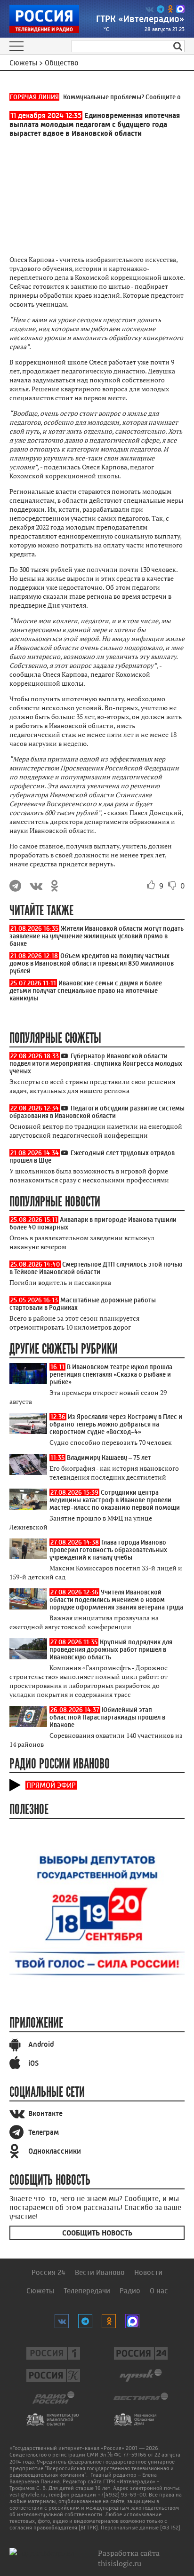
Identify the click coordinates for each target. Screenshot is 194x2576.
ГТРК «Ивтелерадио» (140, 19)
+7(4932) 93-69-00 (122, 2495)
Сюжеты (40, 2291)
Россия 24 (48, 2272)
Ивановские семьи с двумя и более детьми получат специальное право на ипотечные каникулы (86, 991)
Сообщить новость (97, 2233)
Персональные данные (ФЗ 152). (141, 2528)
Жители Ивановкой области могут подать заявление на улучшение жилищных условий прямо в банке (97, 936)
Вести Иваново (100, 2272)
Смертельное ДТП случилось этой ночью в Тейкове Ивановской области (96, 1268)
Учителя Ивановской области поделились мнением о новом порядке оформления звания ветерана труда (116, 1600)
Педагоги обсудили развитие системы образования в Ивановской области (97, 1112)
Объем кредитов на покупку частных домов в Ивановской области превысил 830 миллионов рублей (92, 963)
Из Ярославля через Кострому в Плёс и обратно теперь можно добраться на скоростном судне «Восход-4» (116, 1424)
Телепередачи (87, 2291)
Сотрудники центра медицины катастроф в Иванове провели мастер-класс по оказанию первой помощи (115, 1500)
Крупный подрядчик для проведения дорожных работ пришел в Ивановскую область (111, 1649)
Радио (130, 2291)
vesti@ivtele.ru (28, 2495)
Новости (148, 2272)
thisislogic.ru (120, 2563)
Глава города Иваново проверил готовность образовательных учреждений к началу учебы (108, 1550)
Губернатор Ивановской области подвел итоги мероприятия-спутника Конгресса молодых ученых (96, 1063)
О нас (159, 2291)
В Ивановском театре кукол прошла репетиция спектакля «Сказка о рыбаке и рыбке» (111, 1374)
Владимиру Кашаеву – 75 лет (109, 1458)
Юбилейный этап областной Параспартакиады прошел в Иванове (107, 1717)
